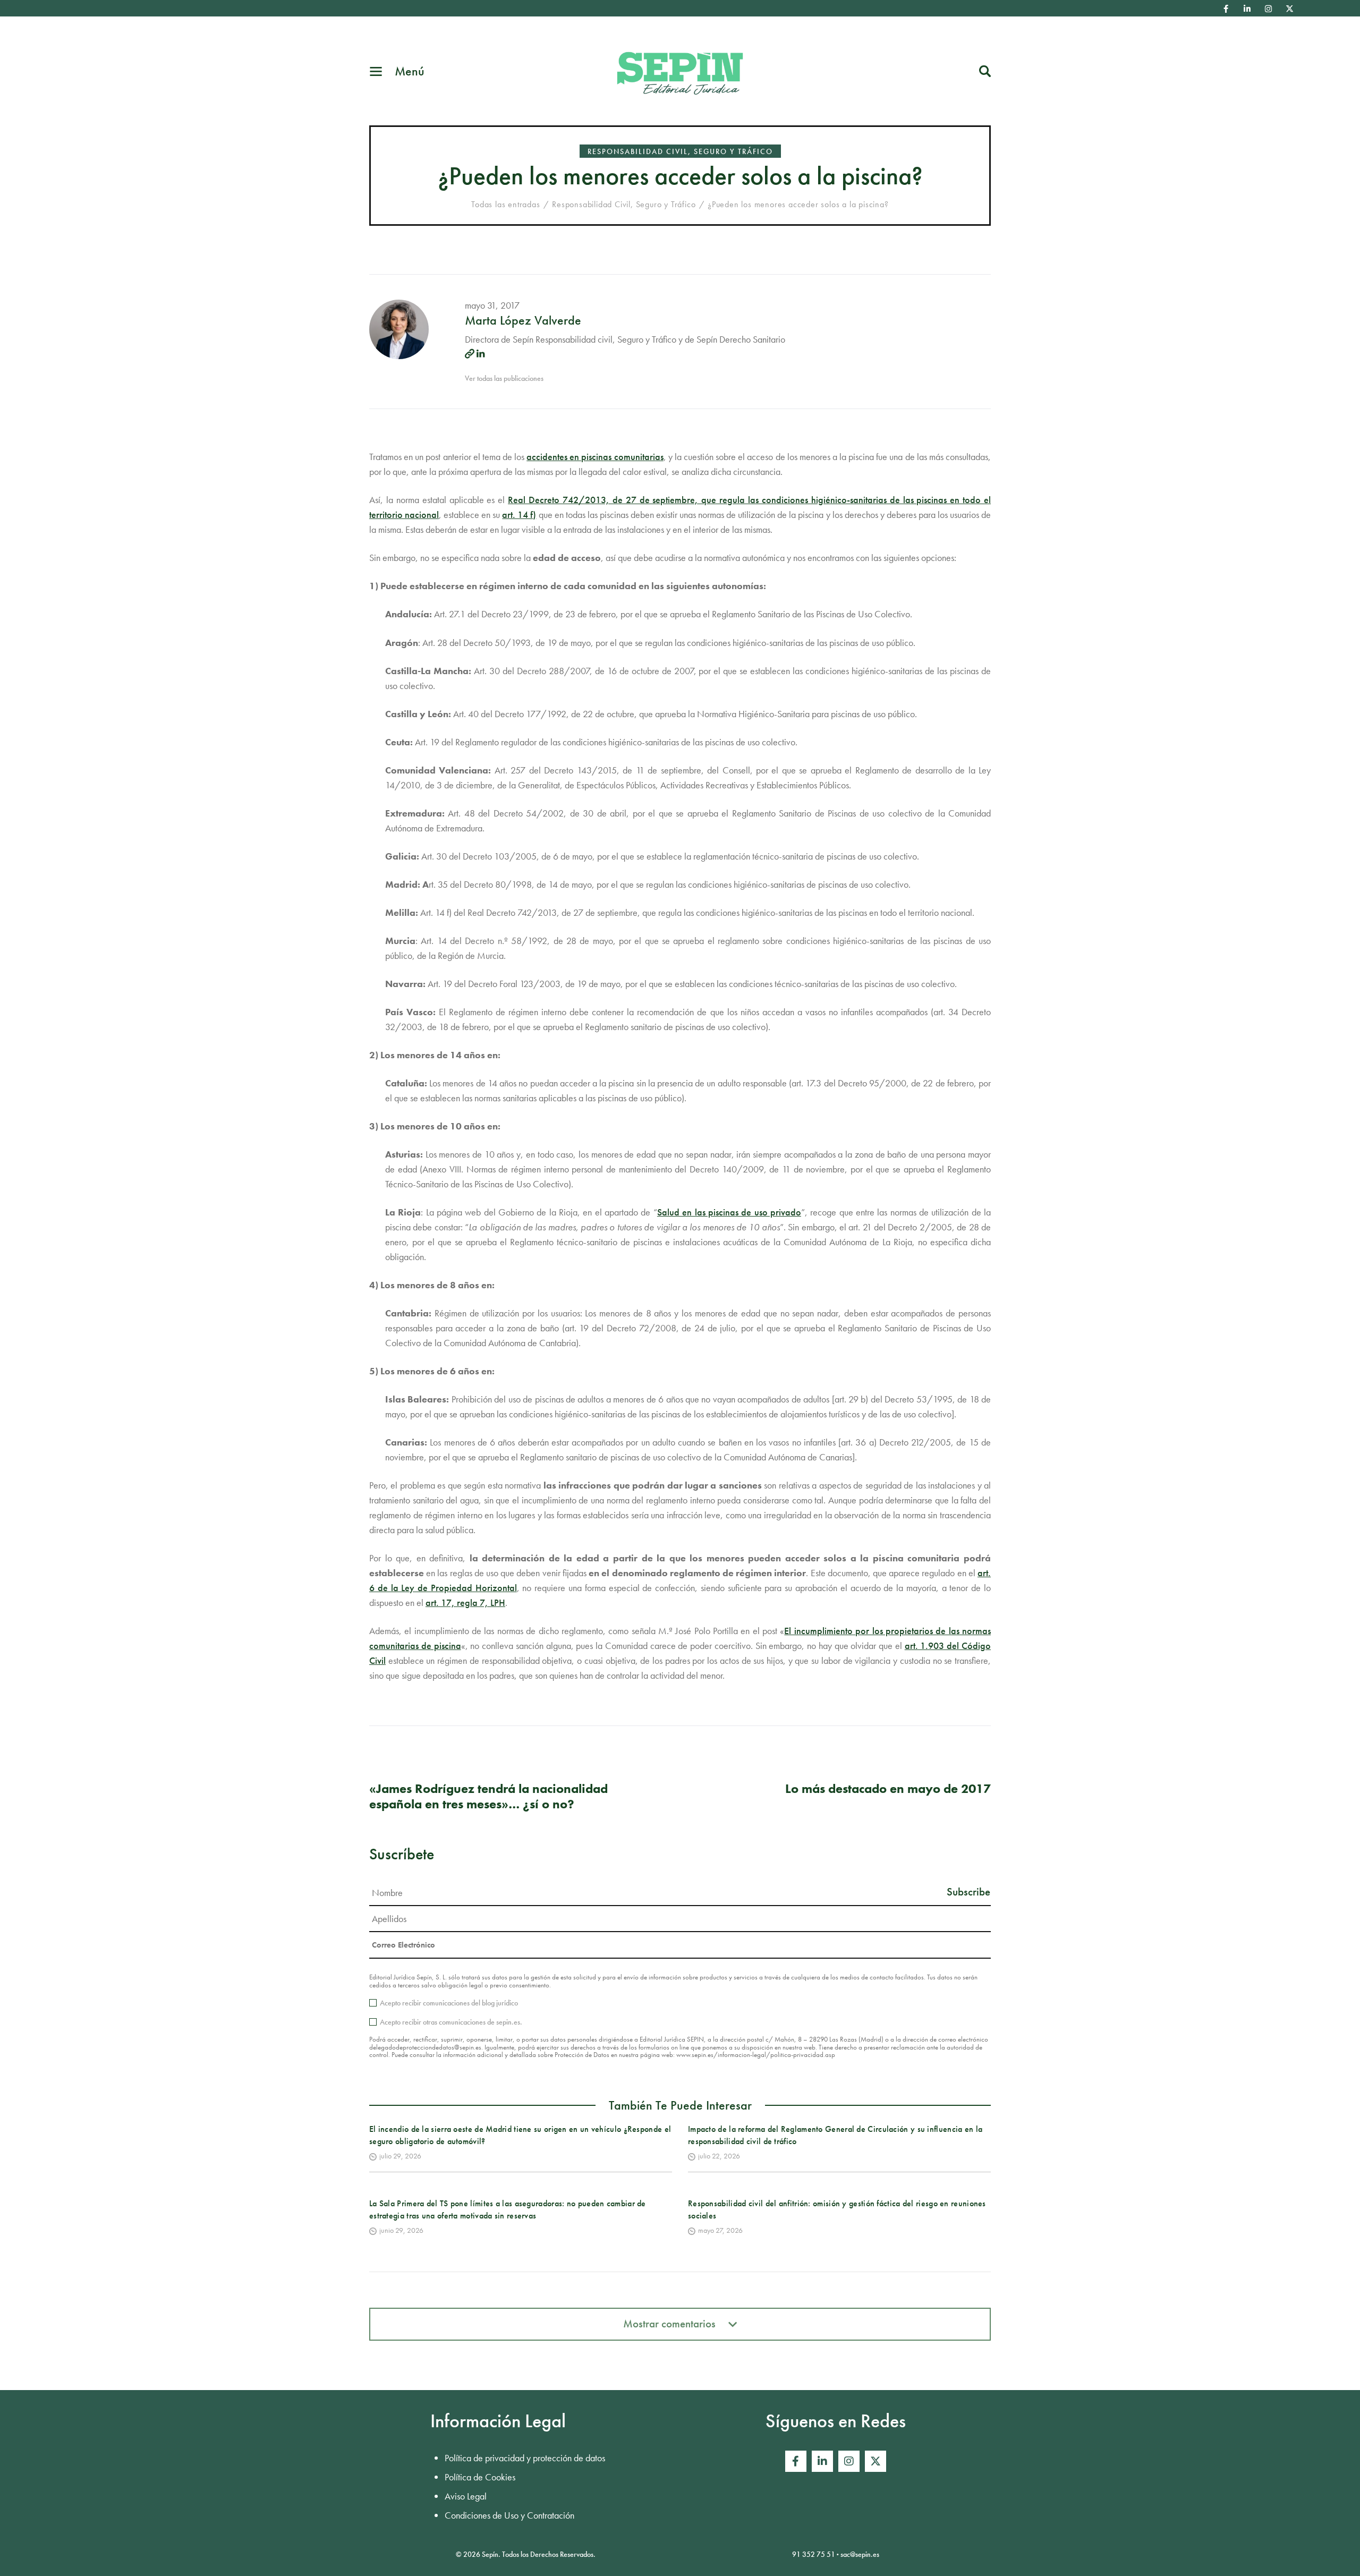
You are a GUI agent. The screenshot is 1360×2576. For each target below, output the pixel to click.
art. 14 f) (519, 515)
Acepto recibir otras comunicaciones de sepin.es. (451, 2022)
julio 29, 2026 (400, 2156)
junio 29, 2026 (401, 2230)
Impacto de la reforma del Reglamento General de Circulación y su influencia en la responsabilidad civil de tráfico (835, 2135)
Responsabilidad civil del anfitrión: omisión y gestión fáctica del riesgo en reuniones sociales (837, 2209)
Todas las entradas (505, 204)
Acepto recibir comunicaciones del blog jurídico (449, 2003)
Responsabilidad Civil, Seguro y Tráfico (680, 151)
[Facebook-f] (1226, 8)
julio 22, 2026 (719, 2156)
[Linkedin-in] (1247, 8)
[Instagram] (1269, 8)
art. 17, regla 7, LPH (465, 1602)
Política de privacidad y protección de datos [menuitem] (525, 2458)
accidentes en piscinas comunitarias (595, 457)
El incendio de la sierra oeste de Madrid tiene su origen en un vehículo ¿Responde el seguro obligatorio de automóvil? (520, 2135)
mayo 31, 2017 (492, 305)
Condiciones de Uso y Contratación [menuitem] (509, 2515)
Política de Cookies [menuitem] (480, 2477)
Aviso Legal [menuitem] (466, 2496)
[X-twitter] (1290, 8)
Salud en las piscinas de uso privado (729, 1212)
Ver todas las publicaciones (504, 378)
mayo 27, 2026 (720, 2230)
